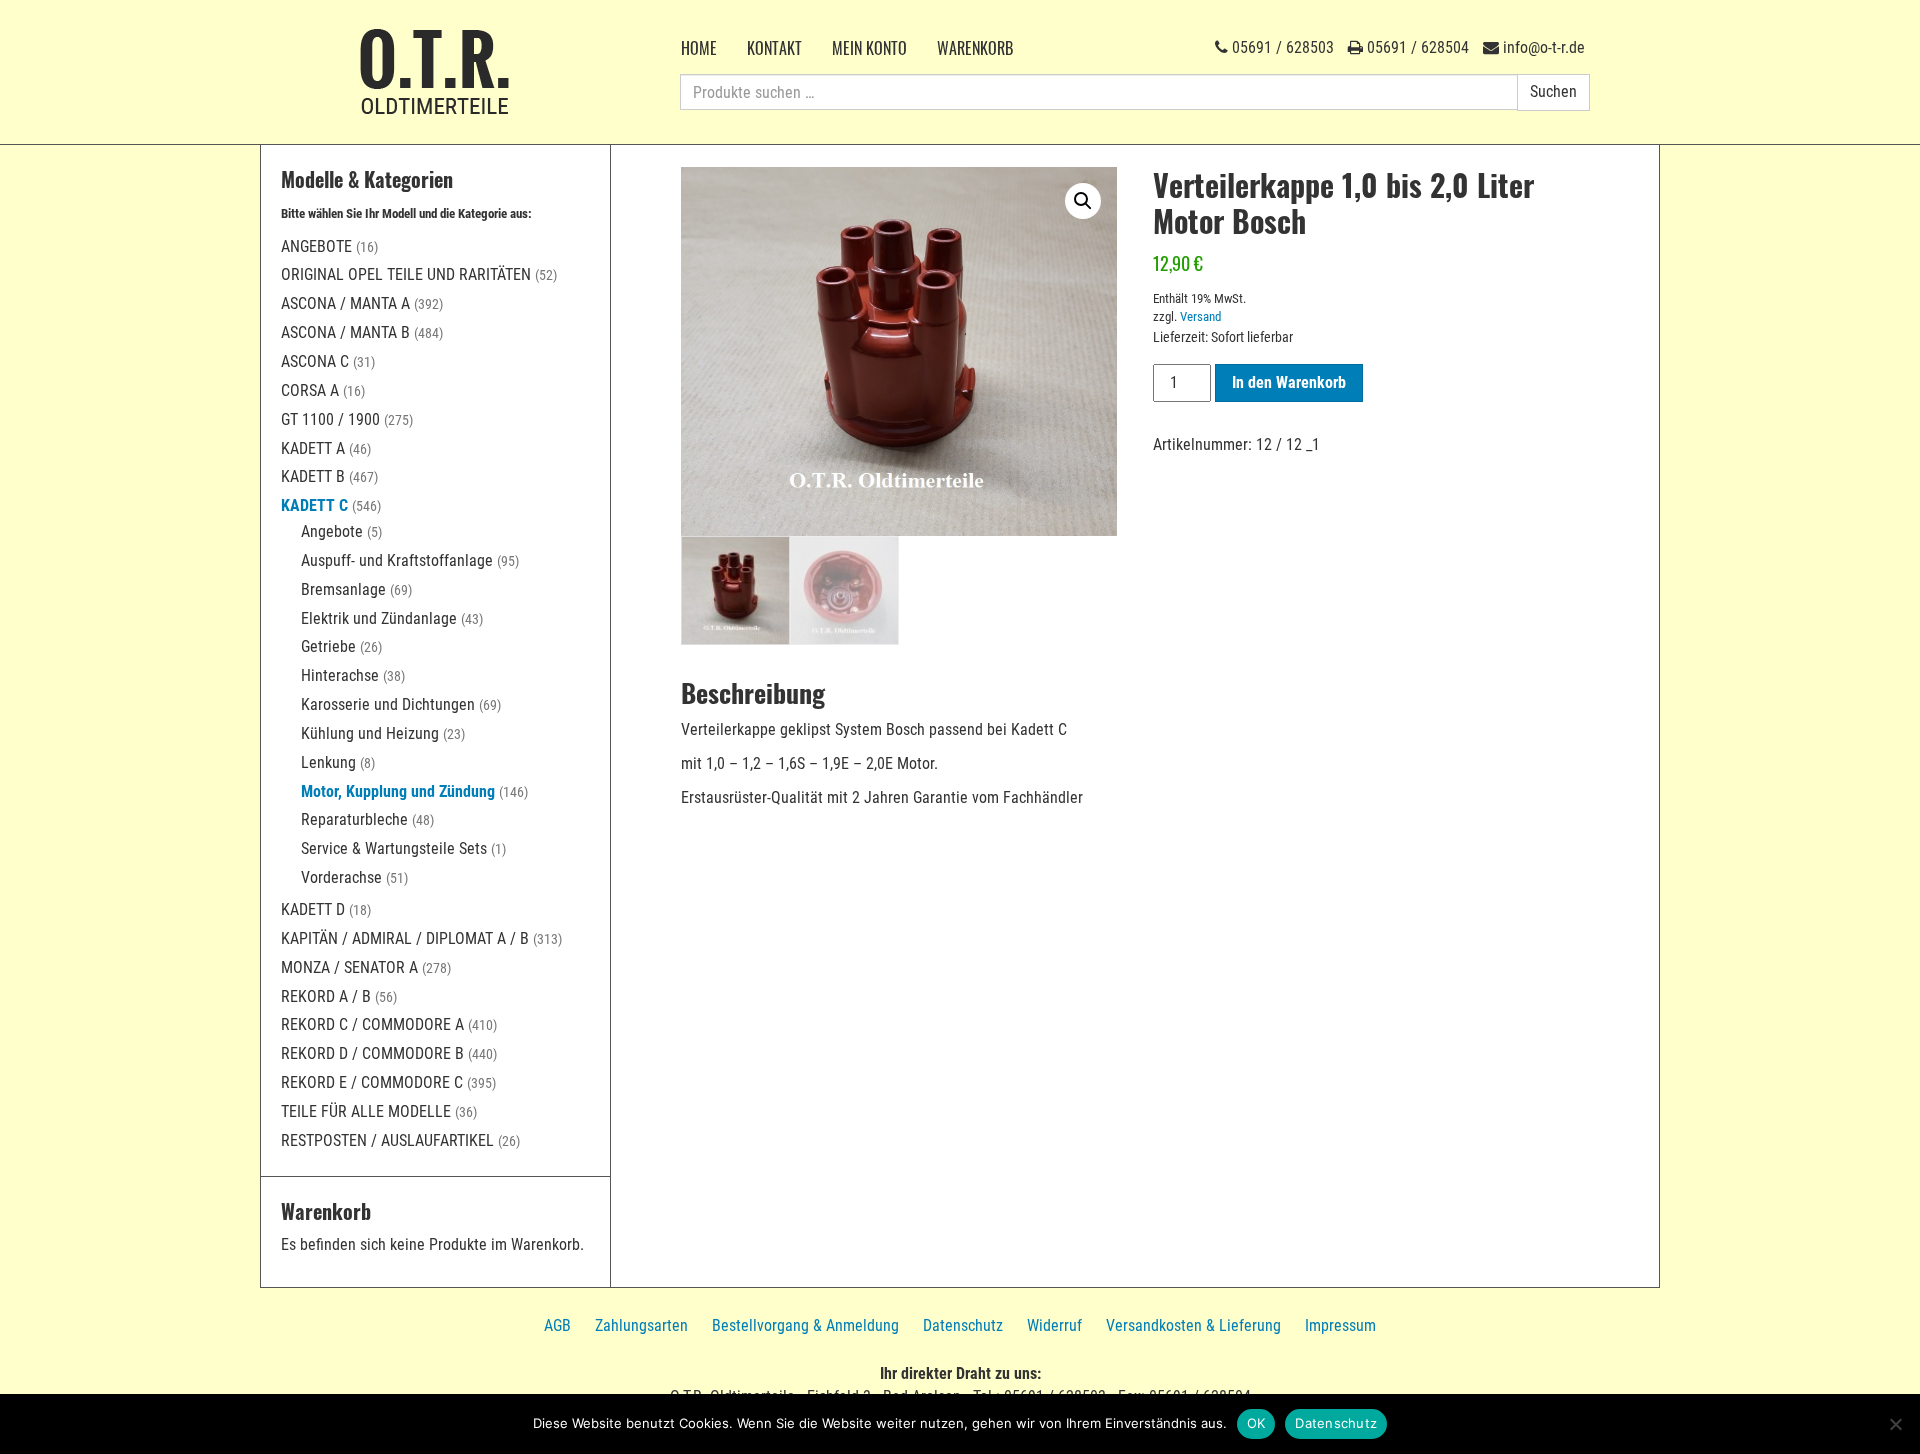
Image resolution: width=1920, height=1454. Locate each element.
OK (1256, 1423)
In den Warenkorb (1289, 382)
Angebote (316, 246)
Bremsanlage (343, 589)
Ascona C (315, 361)
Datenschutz (963, 1325)
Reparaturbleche (354, 819)
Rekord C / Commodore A (372, 1024)
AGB (557, 1325)
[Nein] (1895, 1424)
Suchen (1553, 91)
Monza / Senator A (349, 967)
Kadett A (313, 448)
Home (699, 48)
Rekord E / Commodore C (372, 1082)
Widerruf (1054, 1325)
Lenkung (328, 762)
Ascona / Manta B (345, 332)
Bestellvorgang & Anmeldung (805, 1325)
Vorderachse (341, 877)
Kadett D (313, 909)
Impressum (1340, 1325)
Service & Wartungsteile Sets (394, 848)
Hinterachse (340, 675)
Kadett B (313, 476)
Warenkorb (975, 48)
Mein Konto (869, 48)
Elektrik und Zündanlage (379, 618)
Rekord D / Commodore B (372, 1053)
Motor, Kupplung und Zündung (398, 791)
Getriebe (328, 646)
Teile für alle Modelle (366, 1111)
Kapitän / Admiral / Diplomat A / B (405, 938)
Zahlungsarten (641, 1325)
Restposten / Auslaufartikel (387, 1140)
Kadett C (314, 505)
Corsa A (310, 390)
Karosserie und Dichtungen (388, 704)
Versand (1200, 316)
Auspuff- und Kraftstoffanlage (397, 560)
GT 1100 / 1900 (330, 419)
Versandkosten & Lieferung (1193, 1325)
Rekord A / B (326, 996)
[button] (1083, 201)
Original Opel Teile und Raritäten (406, 274)
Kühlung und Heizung (370, 733)
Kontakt (774, 48)
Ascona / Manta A (345, 303)
